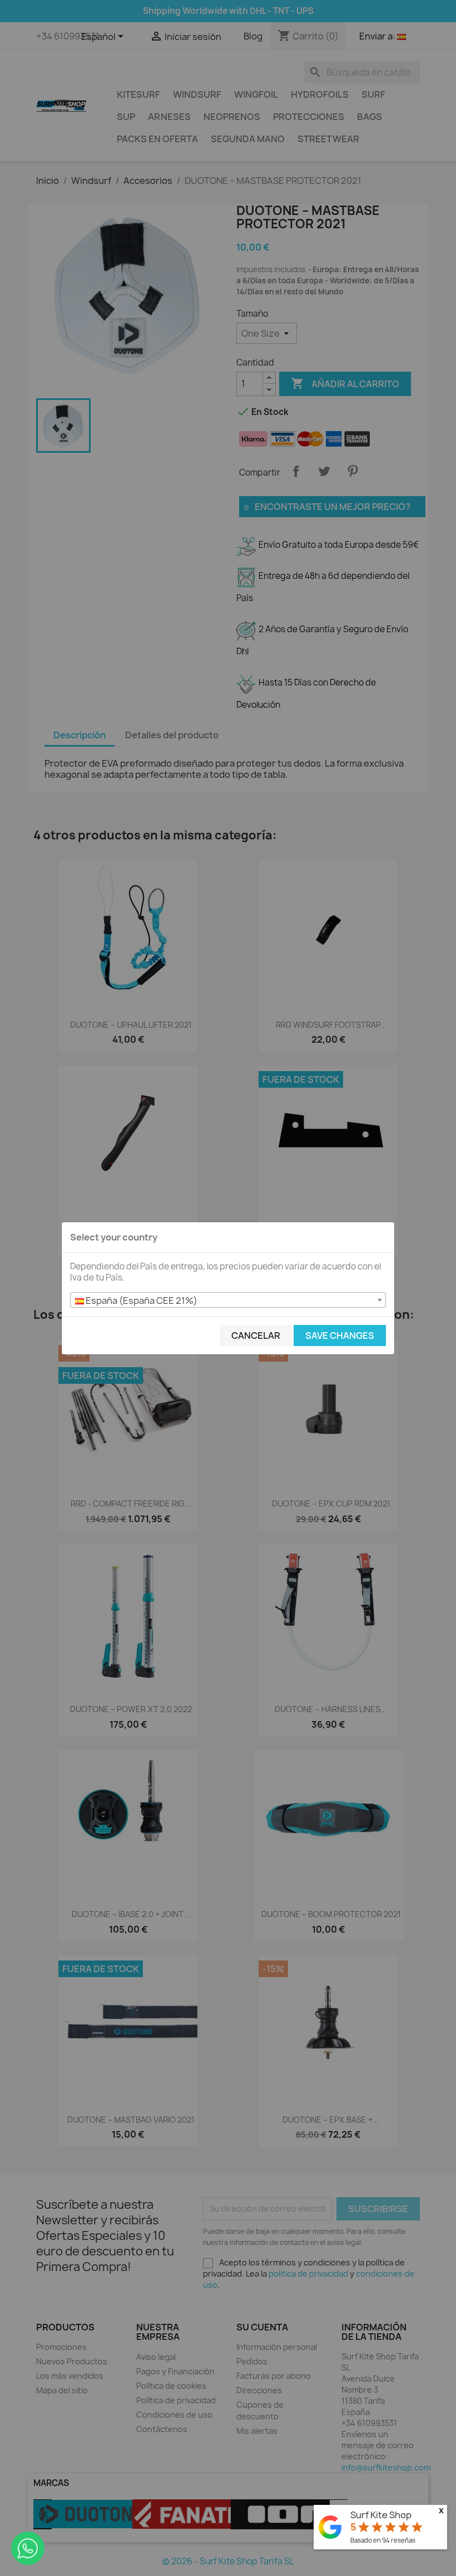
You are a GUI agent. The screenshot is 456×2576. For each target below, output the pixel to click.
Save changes (340, 1335)
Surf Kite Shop (381, 2515)
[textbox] (228, 1300)
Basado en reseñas (383, 2540)
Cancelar (256, 1335)
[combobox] (228, 1300)
